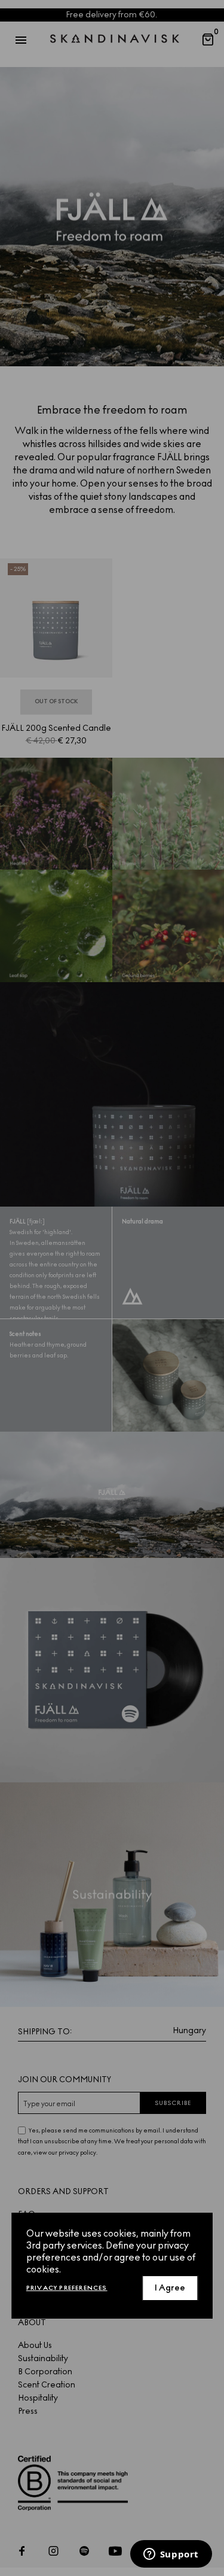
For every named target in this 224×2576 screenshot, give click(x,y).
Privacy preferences (67, 2288)
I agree (170, 2288)
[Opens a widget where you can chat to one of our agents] (171, 2555)
